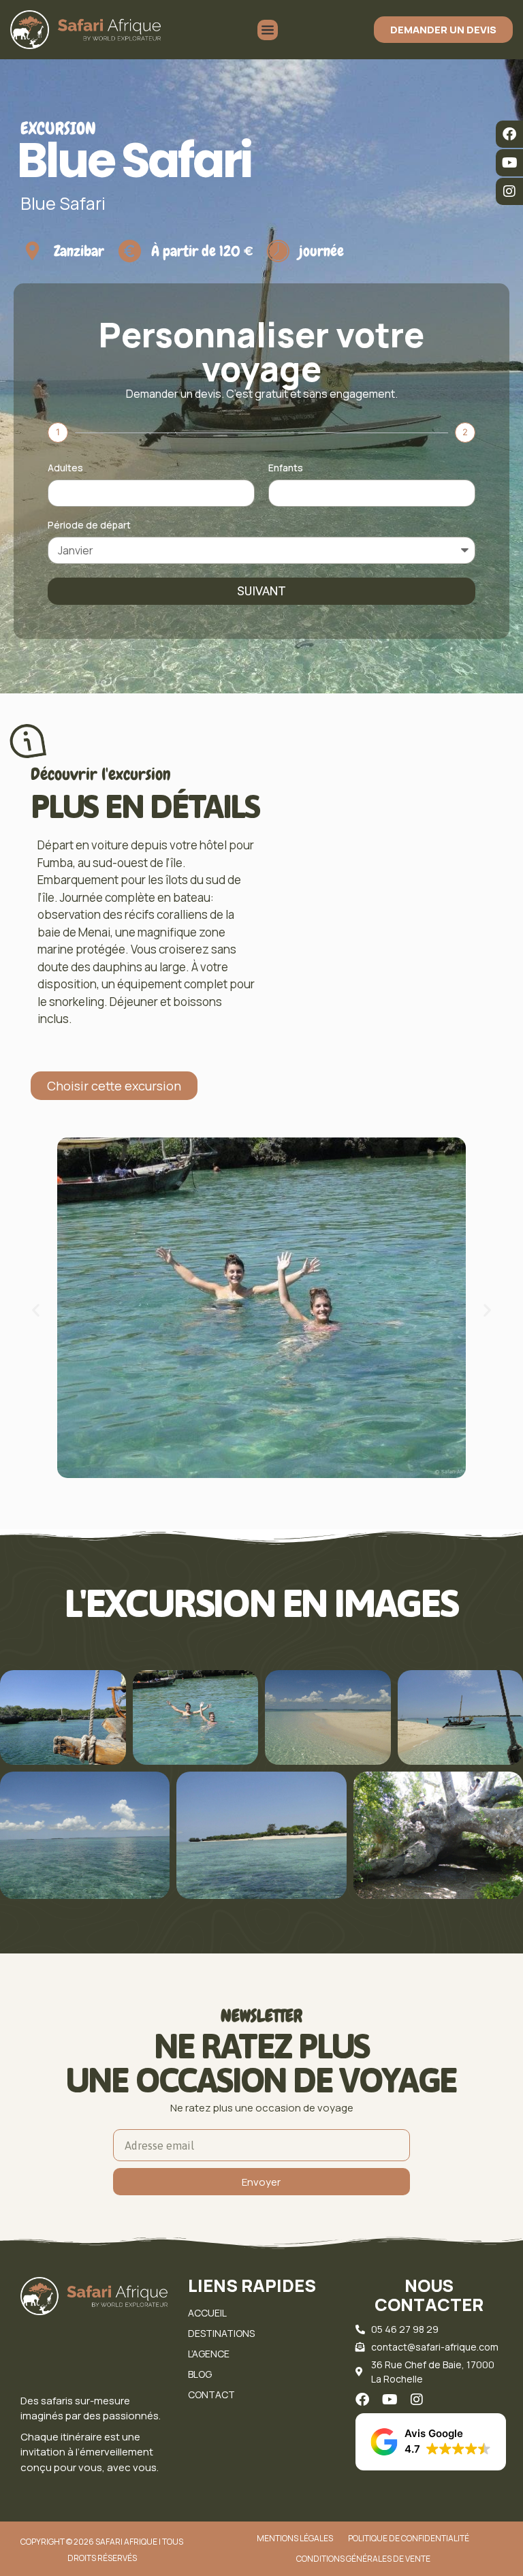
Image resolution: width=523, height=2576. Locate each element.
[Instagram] (509, 191)
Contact (211, 2394)
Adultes (65, 469)
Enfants (286, 469)
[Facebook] (509, 134)
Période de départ (89, 526)
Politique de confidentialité (409, 2538)
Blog (200, 2374)
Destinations (221, 2333)
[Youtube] (509, 163)
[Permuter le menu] (268, 30)
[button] (36, 1310)
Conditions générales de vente (363, 2559)
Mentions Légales (295, 2538)
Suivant (261, 591)
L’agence (209, 2354)
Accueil (207, 2313)
